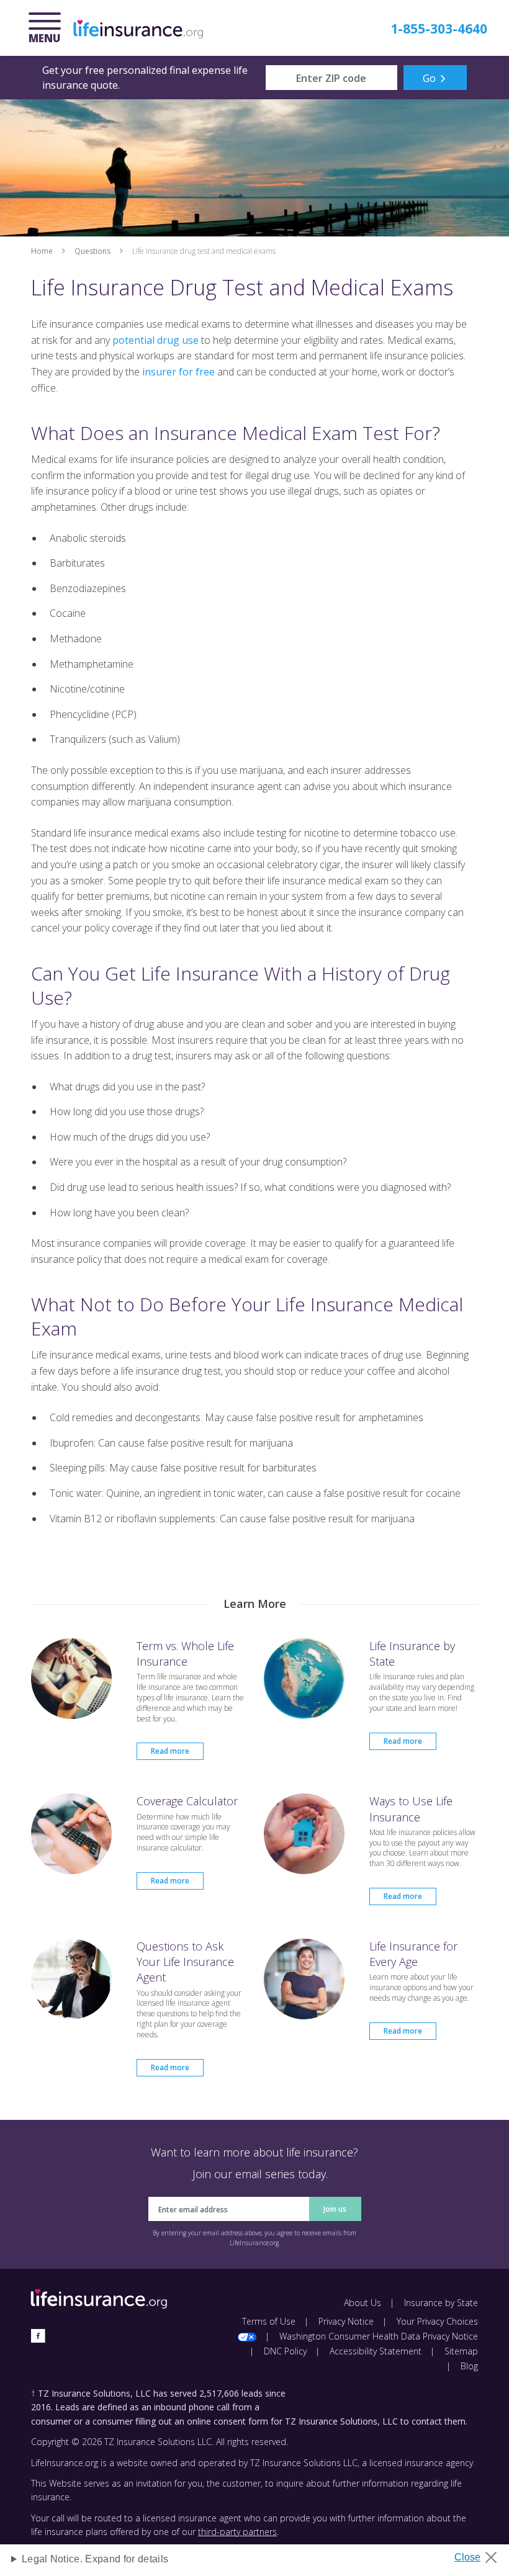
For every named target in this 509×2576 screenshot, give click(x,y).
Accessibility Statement (376, 2351)
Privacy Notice (346, 2321)
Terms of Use (269, 2321)
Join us (335, 2209)
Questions (92, 251)
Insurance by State (441, 2303)
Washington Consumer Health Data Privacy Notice (379, 2336)
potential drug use (155, 340)
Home (42, 251)
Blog (469, 2366)
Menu (48, 29)
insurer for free (178, 372)
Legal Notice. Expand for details (95, 2559)
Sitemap (461, 2351)
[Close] (480, 2554)
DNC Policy (285, 2351)
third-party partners (237, 2532)
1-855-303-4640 (439, 29)
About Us (363, 2303)
